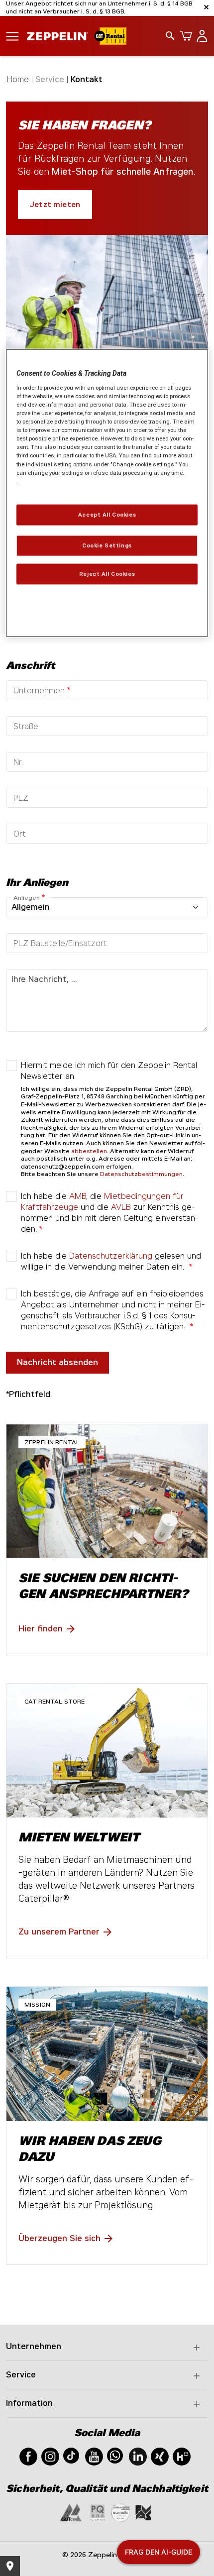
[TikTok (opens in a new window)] (71, 2455)
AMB (78, 1196)
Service (21, 2375)
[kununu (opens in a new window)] (182, 2456)
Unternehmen (34, 2346)
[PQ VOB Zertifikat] (98, 2512)
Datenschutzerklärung (111, 1256)
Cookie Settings (107, 545)
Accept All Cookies (107, 514)
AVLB (121, 1207)
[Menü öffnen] (12, 36)
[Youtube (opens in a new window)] (94, 2456)
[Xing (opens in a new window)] (160, 2456)
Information (29, 2403)
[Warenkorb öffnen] (184, 36)
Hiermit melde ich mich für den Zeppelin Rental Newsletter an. (109, 1071)
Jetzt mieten (55, 205)
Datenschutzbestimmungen (141, 1174)
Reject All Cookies (107, 573)
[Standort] (10, 2566)
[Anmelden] (200, 36)
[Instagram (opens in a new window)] (50, 2456)
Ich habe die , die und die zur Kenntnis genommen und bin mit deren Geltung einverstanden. (109, 1213)
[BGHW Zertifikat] (120, 2512)
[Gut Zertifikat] (71, 2512)
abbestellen (89, 1151)
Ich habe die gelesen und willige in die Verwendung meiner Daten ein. (111, 1261)
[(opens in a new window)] (107, 1821)
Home (18, 79)
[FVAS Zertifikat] (143, 2512)
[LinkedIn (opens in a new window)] (138, 2456)
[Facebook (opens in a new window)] (28, 2456)
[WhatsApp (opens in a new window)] (115, 2455)
